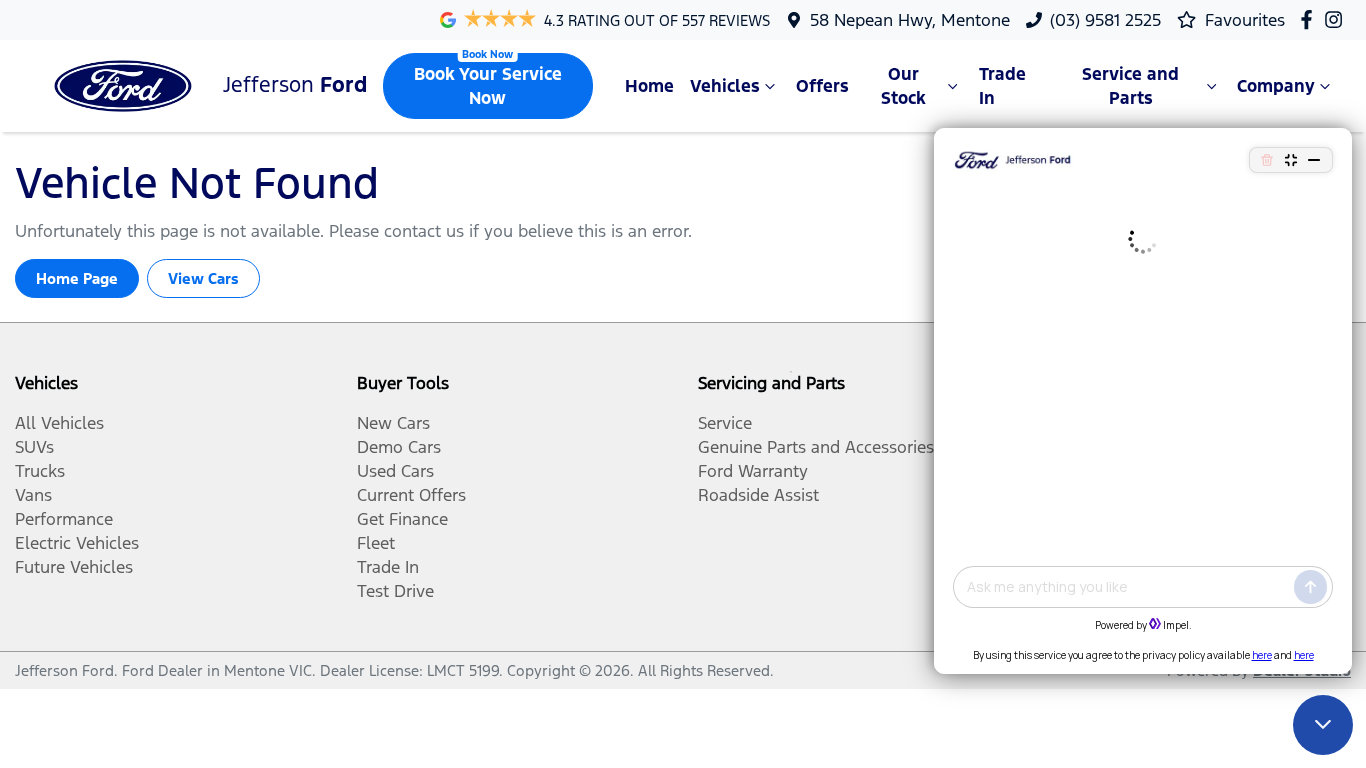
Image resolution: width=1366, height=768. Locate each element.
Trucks (40, 471)
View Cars (203, 278)
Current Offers (411, 495)
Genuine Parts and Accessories (816, 447)
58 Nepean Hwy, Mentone (910, 20)
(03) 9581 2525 (1105, 20)
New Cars (393, 423)
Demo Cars (399, 447)
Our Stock (903, 86)
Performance (64, 519)
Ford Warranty (753, 471)
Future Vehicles (74, 567)
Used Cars (395, 471)
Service (725, 423)
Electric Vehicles (77, 543)
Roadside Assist (758, 495)
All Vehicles (59, 423)
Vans (33, 495)
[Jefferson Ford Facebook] (1310, 19)
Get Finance (402, 519)
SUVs (34, 447)
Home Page (77, 278)
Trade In (1002, 86)
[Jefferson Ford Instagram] (1337, 19)
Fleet (376, 543)
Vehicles (725, 86)
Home (649, 86)
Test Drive (395, 591)
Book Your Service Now (488, 86)
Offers (822, 86)
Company (1276, 86)
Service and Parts (1130, 86)
